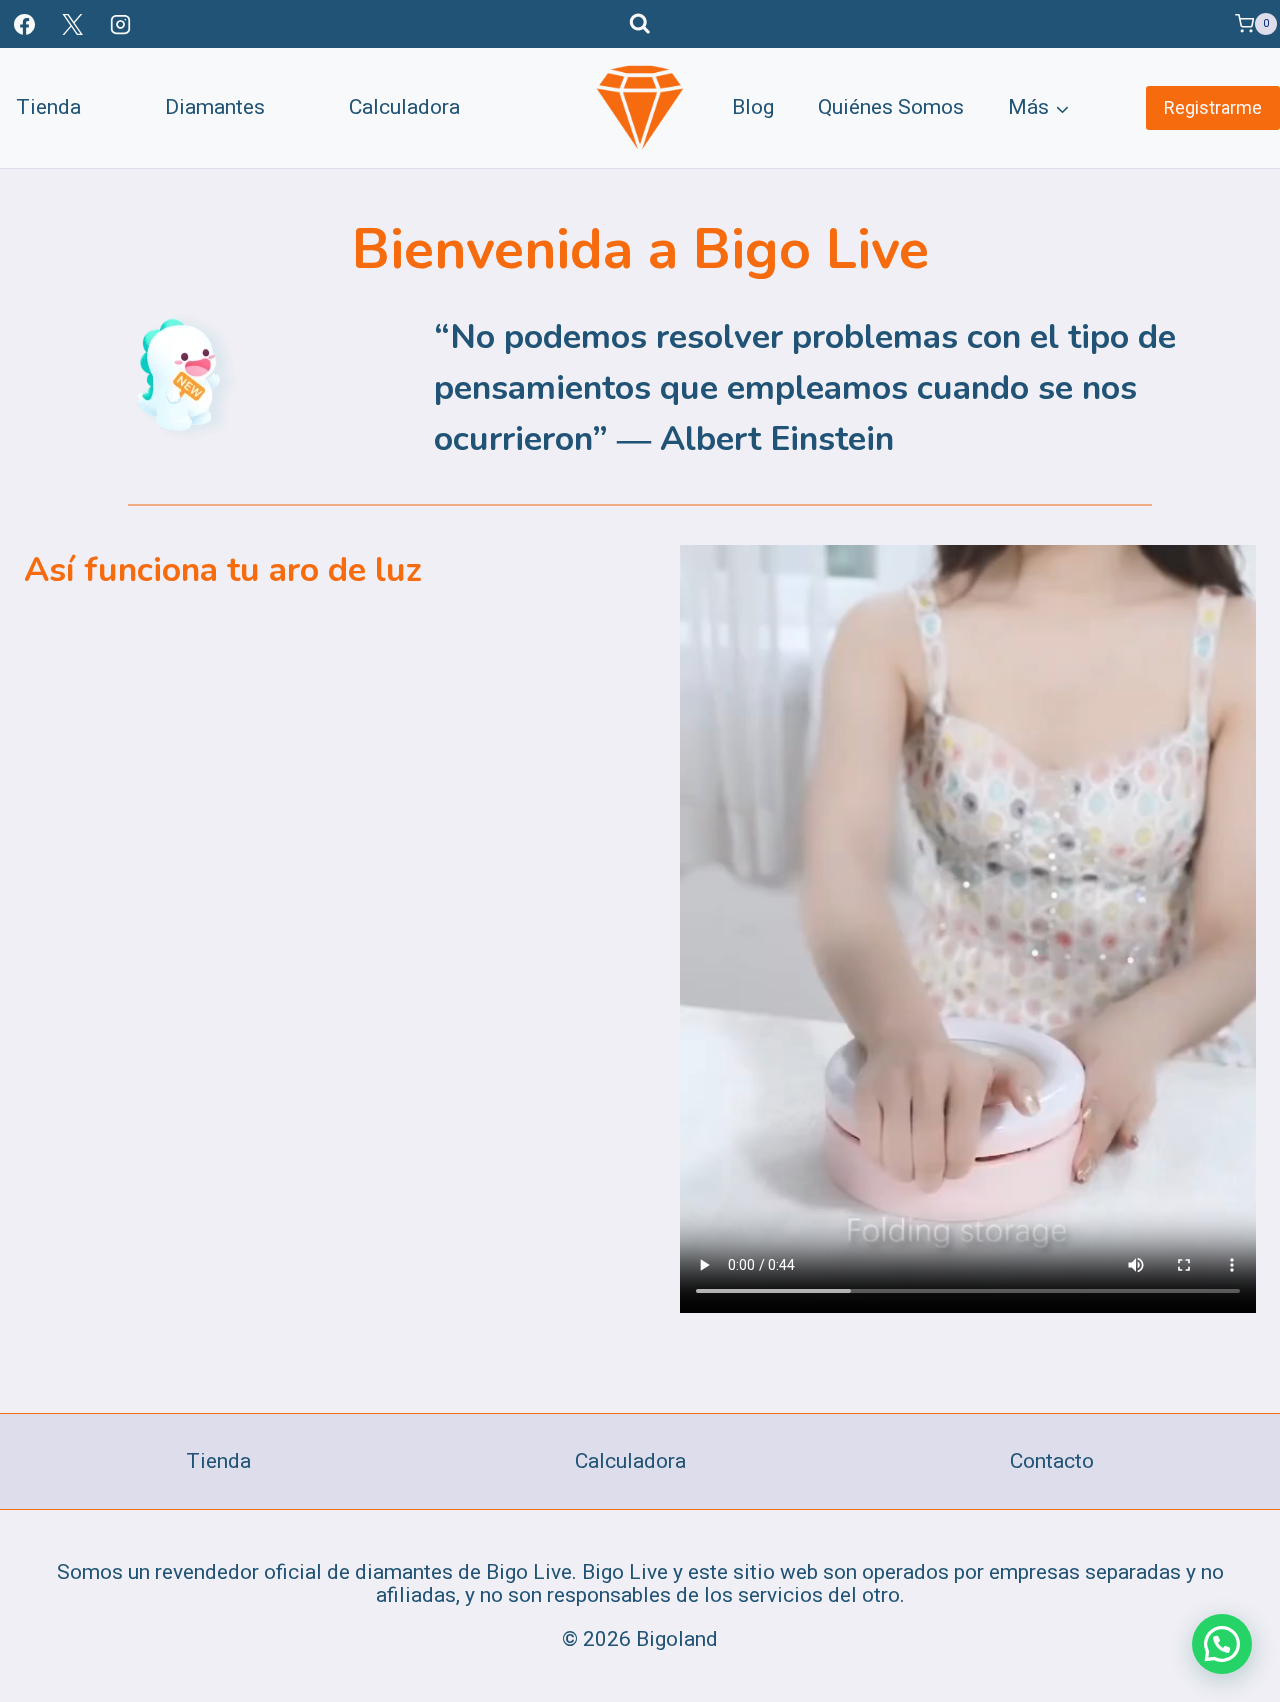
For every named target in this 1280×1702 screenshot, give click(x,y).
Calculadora (404, 107)
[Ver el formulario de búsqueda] (640, 24)
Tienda (48, 107)
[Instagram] (121, 24)
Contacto (1052, 1461)
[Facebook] (24, 24)
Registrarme (1213, 107)
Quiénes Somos (891, 107)
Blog (753, 107)
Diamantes (215, 107)
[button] (1222, 1644)
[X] (72, 24)
